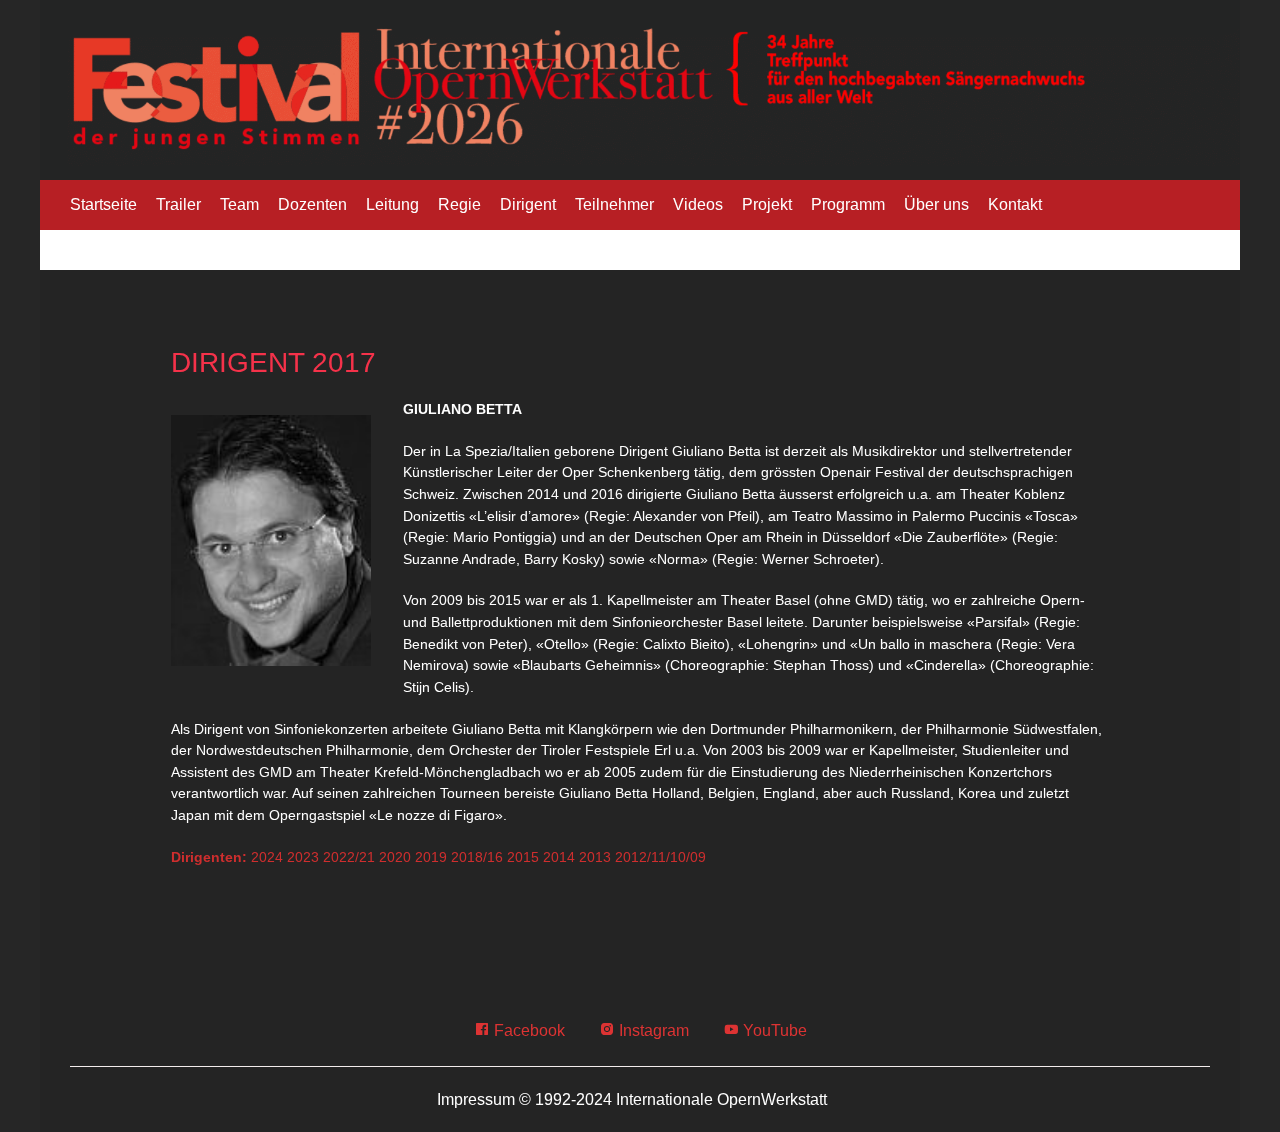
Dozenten (312, 204)
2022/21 (349, 857)
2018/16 (477, 857)
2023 (303, 857)
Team (239, 204)
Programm (848, 204)
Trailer (178, 204)
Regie (459, 204)
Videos (698, 204)
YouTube (773, 1030)
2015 (523, 857)
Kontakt (1015, 204)
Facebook (527, 1030)
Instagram (652, 1030)
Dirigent (528, 204)
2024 (267, 857)
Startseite (103, 204)
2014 (559, 857)
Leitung (392, 204)
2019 (431, 857)
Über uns (936, 204)
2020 (395, 857)
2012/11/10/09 (660, 857)
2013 (595, 857)
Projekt (767, 204)
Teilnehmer (614, 204)
